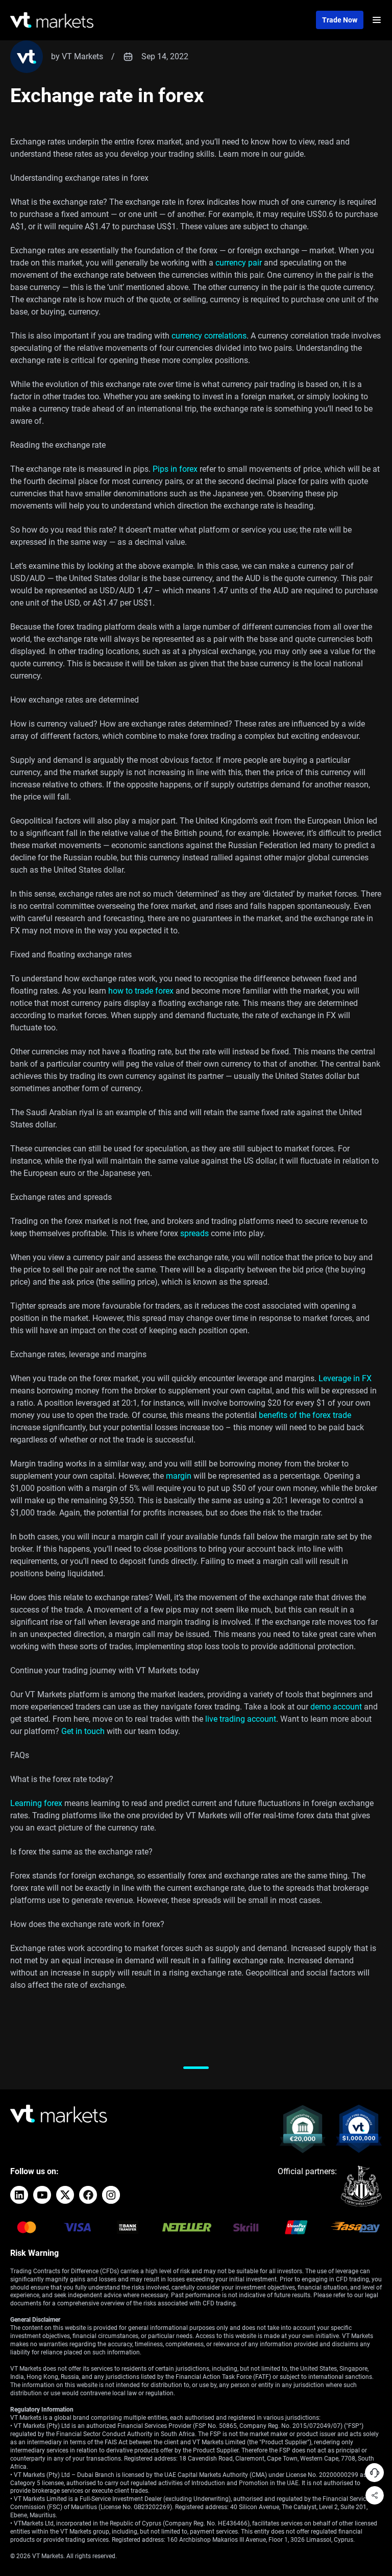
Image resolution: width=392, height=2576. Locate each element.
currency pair (239, 263)
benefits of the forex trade (305, 1415)
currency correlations (209, 336)
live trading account (241, 1719)
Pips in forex (175, 469)
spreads (194, 1233)
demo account (336, 1707)
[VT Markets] (52, 20)
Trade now (340, 20)
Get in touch (83, 1731)
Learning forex (36, 1803)
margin (179, 1476)
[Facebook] (88, 2195)
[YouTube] (42, 2195)
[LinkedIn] (19, 2195)
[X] (65, 2195)
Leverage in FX (345, 1378)
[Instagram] (111, 2195)
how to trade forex (141, 991)
